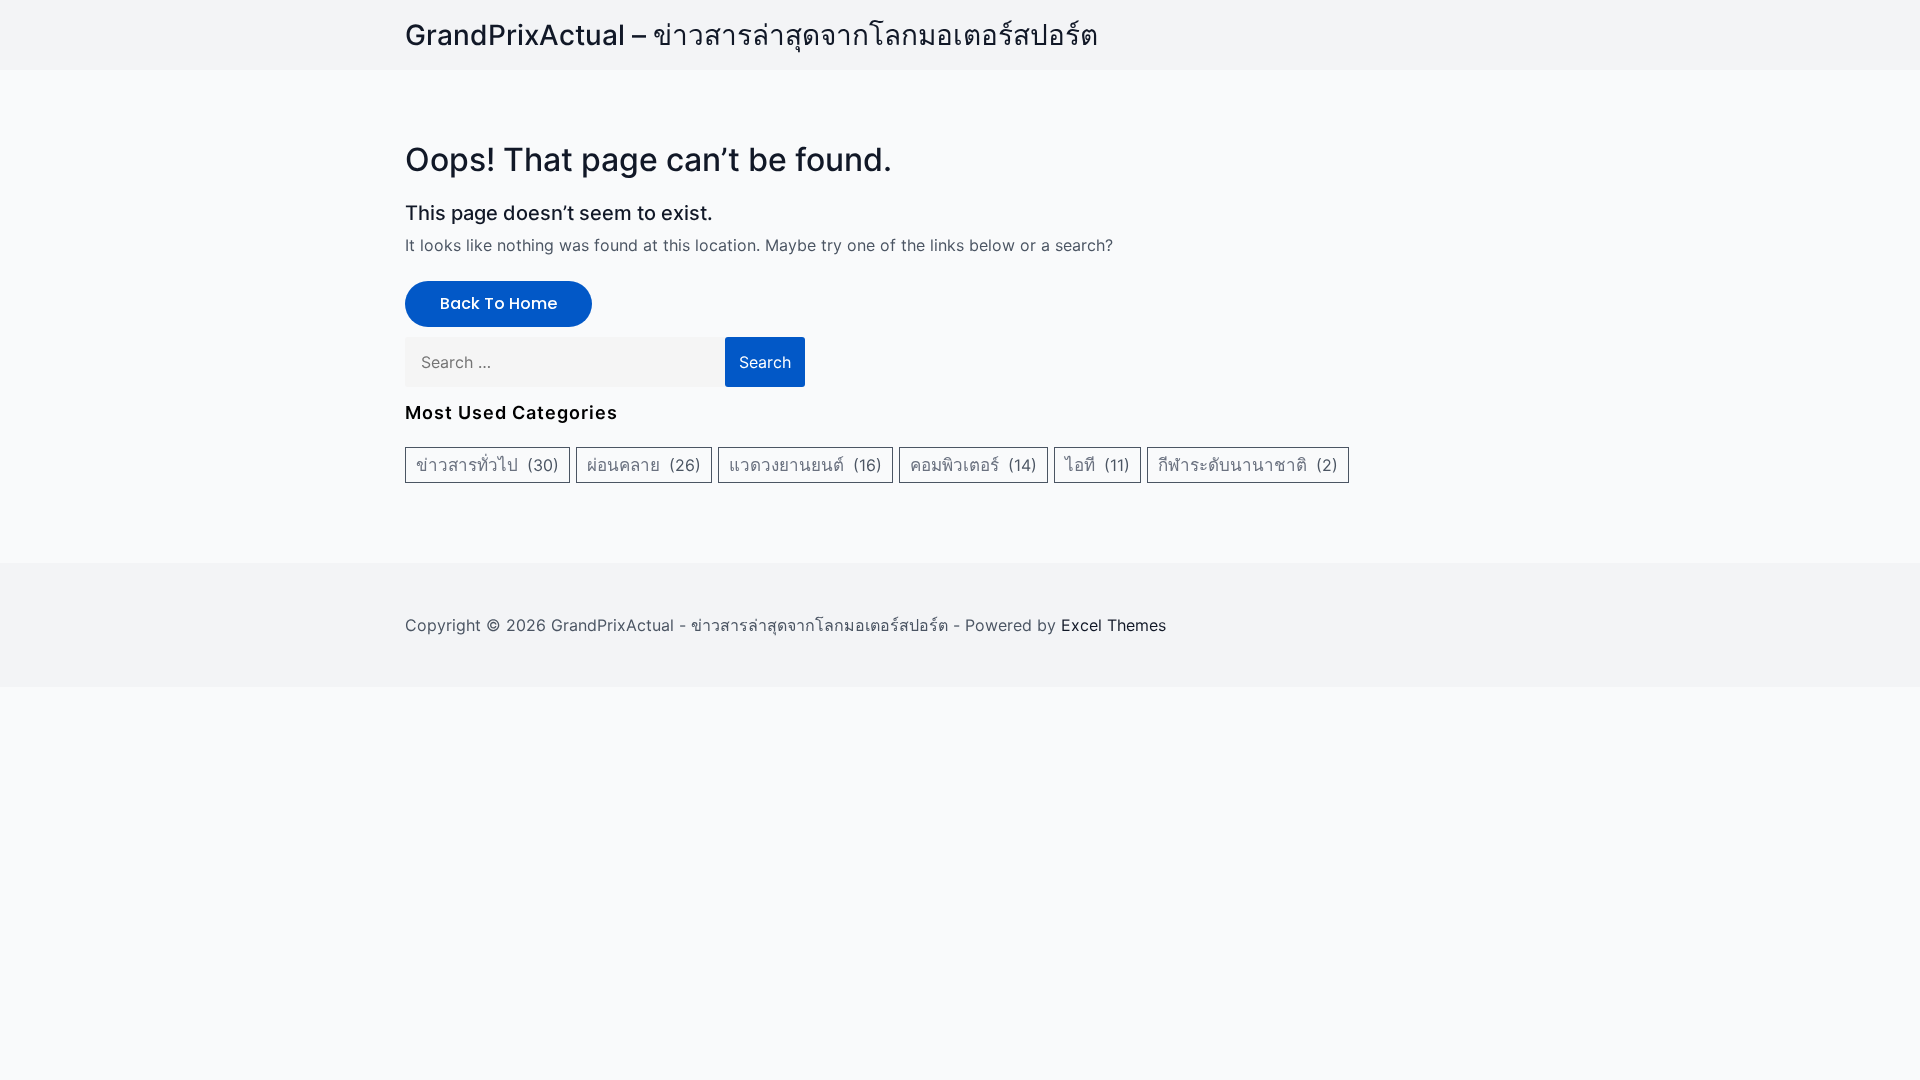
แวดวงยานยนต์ (786, 465)
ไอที (1080, 465)
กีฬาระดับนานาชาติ (1232, 465)
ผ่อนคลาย (623, 465)
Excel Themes (1113, 625)
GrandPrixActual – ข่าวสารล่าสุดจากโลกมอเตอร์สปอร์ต (751, 35)
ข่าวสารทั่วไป (467, 465)
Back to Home (498, 303)
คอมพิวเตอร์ (954, 465)
